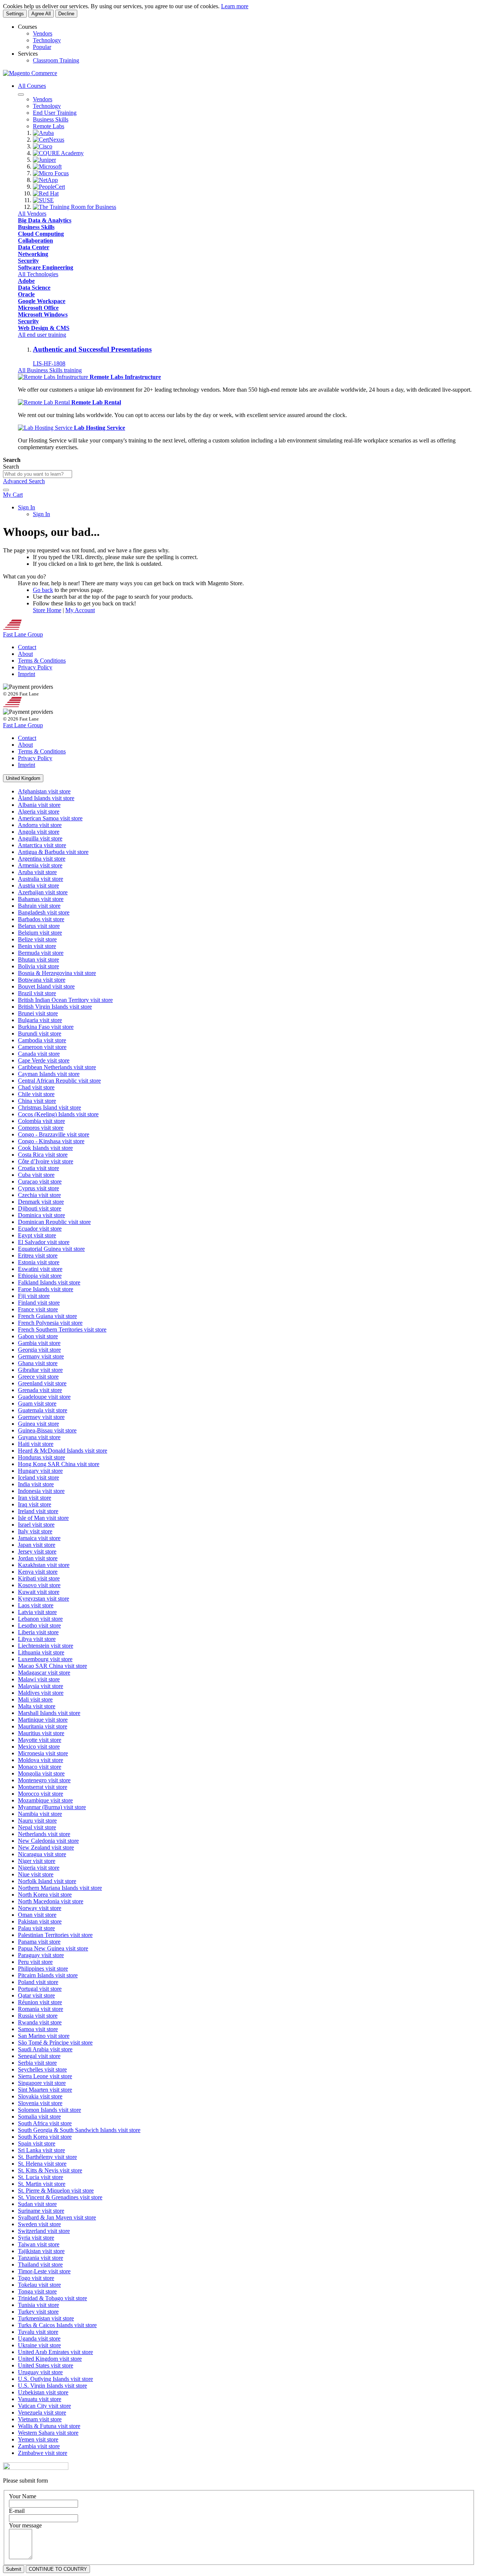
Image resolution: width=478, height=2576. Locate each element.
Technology (47, 40)
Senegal (39, 2056)
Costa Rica (43, 1155)
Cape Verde (44, 1060)
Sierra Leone (45, 2076)
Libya (37, 1639)
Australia (41, 879)
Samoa (38, 2029)
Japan (37, 1545)
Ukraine (39, 2345)
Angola (39, 832)
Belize (37, 939)
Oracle (26, 294)
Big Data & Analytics (45, 220)
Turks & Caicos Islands (57, 2325)
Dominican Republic (54, 1222)
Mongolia (41, 1773)
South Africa (45, 2123)
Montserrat (43, 1787)
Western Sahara (48, 2433)
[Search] (6, 490)
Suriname (41, 2211)
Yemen (38, 2439)
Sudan (37, 2204)
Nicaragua (42, 1854)
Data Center (34, 247)
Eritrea (38, 1255)
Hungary (40, 1471)
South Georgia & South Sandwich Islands (79, 2130)
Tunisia (38, 2305)
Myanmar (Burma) (52, 1807)
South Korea (45, 2137)
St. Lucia (41, 2177)
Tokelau (39, 2285)
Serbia (37, 2063)
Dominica (41, 1215)
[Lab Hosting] (46, 428)
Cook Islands (45, 1148)
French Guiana (47, 1316)
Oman (37, 1915)
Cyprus (38, 1188)
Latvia (37, 1612)
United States (46, 2365)
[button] (23, 778)
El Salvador (44, 1242)
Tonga (37, 2291)
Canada (39, 1054)
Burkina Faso (46, 1027)
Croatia (38, 1168)
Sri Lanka (41, 2150)
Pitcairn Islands (48, 1975)
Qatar (36, 1995)
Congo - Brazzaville (54, 1134)
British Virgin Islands (55, 1007)
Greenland (42, 1383)
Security (28, 261)
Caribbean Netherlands (57, 1067)
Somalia (39, 2117)
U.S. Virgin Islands (52, 2386)
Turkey (38, 2312)
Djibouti (40, 1208)
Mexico (39, 1747)
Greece (38, 1377)
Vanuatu (40, 2399)
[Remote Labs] (54, 377)
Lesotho (39, 1625)
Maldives (41, 1693)
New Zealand (46, 1847)
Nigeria (39, 1868)
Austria (38, 886)
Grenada (40, 1390)
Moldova (41, 1760)
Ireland (38, 1511)
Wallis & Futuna (49, 2426)
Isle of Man (43, 1518)
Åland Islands (46, 798)
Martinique (43, 1720)
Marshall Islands (49, 1713)
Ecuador (40, 1229)
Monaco (40, 1767)
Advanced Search (24, 481)
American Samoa (50, 818)
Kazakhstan (44, 1565)
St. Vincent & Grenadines (60, 2197)
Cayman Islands (49, 1074)
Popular (42, 47)
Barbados (41, 919)
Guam (37, 1403)
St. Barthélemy (47, 2157)
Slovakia (40, 2096)
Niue (36, 1874)
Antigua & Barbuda (53, 852)
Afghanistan (44, 791)
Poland (38, 1982)
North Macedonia (51, 1901)
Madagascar (44, 1673)
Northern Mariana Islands (60, 1888)
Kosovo (39, 1585)
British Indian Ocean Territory (65, 1000)
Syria (36, 2238)
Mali (35, 1699)
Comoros (41, 1128)
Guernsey (41, 1417)
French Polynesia (50, 1323)
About (25, 654)
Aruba (37, 872)
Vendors (43, 33)
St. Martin (42, 2184)
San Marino (44, 2036)
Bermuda (41, 953)
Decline (66, 14)
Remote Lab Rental (96, 402)
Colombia (41, 1121)
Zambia (39, 2446)
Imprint (27, 674)
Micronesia (43, 1753)
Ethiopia (40, 1276)
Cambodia (42, 1040)
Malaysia (41, 1686)
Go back (43, 590)
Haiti (36, 1444)
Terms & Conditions (42, 661)
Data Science (34, 288)
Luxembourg (45, 1659)
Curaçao (40, 1181)
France (38, 1309)
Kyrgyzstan (44, 1599)
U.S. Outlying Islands (55, 2379)
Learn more (235, 6)
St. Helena (42, 2164)
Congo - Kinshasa (51, 1141)
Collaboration (35, 240)
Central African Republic (59, 1081)
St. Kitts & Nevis (50, 2170)
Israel (36, 1525)
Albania (39, 805)
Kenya (38, 1572)
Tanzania (41, 2258)
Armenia (40, 865)
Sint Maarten (45, 2090)
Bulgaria (40, 1020)
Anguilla (40, 838)
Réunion (40, 2002)
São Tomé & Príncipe (55, 2043)
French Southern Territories (62, 1329)
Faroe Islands (46, 1289)
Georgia (39, 1350)
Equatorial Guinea (51, 1249)
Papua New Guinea (53, 1948)
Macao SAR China (52, 1666)
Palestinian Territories (55, 1935)
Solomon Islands (49, 2110)
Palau (36, 1928)
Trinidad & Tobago (52, 2298)
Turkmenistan (46, 2318)
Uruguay (40, 2372)
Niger (37, 1861)
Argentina (42, 859)
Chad (36, 1087)
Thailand (40, 2265)
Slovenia (40, 2103)
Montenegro (44, 1780)
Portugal (40, 1989)
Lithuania (41, 1652)
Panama (39, 1942)
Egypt (37, 1235)
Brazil (37, 993)
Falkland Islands (49, 1282)
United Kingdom (50, 2359)
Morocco (41, 1794)
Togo (36, 2278)
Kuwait (39, 1592)
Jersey (37, 1551)
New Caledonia (48, 1841)
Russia (38, 2016)
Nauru (37, 1821)
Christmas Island (49, 1107)
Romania (41, 2009)
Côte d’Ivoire (46, 1161)
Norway (40, 1908)
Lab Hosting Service (100, 428)
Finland (39, 1303)
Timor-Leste (44, 2271)
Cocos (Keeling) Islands (58, 1114)
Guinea (38, 1424)
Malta (37, 1706)
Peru (35, 1962)
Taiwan (39, 2244)
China (37, 1101)
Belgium (40, 933)
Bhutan (38, 960)
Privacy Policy (35, 667)
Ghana (38, 1363)
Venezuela (42, 2413)
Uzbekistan (43, 2392)
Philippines (43, 1969)
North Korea (45, 1895)
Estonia (39, 1262)
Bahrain (39, 906)
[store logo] (30, 73)
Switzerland (44, 2231)
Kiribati (39, 1578)
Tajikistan (41, 2251)
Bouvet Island (46, 986)
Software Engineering (46, 267)
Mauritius (41, 1733)
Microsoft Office (38, 308)
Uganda (39, 2339)
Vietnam (40, 2419)
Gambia (39, 1343)
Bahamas (41, 899)
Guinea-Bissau (47, 1430)
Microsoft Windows (43, 314)
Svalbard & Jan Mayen (57, 2217)
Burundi (40, 1034)
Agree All (41, 14)
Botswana (42, 980)
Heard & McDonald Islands (63, 1451)
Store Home (47, 610)
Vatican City (44, 2406)
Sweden (39, 2224)
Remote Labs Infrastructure (125, 377)
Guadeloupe (44, 1397)
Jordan (38, 1558)
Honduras (41, 1457)
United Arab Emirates (55, 2352)
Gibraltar (40, 1370)
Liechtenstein (46, 1646)
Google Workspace (42, 301)
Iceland (38, 1477)
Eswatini (40, 1269)
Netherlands (44, 1834)
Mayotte (40, 1740)
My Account (80, 610)
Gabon (38, 1336)
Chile (36, 1094)
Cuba (36, 1175)
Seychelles (42, 2069)
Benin (37, 946)
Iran (35, 1498)
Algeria (39, 812)
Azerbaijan (43, 892)
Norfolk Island (47, 1881)
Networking (33, 254)
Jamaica (39, 1538)
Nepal (37, 1827)
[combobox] (38, 474)
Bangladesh (44, 912)
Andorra (40, 825)
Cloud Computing (41, 234)
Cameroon (42, 1047)
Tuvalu (38, 2332)
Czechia (39, 1195)
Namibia (40, 1814)
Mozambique (45, 1800)
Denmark (41, 1202)
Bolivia (38, 966)
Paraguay (41, 1955)
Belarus (39, 926)
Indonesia (41, 1491)
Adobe (26, 281)
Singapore (42, 2083)
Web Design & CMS (44, 328)
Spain (37, 2143)
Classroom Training (56, 60)
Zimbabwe (43, 2453)
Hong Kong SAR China (59, 1464)
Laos (36, 1605)
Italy (35, 1531)
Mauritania (43, 1726)
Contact (27, 647)
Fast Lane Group (23, 634)
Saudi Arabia (45, 2049)
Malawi (39, 1679)
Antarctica (42, 845)
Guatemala (43, 1410)
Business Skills (36, 227)
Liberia (38, 1632)
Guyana (39, 1437)
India (36, 1484)
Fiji (34, 1296)
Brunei (38, 1013)
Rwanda (40, 2022)
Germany (41, 1356)
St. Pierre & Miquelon (56, 2191)
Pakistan (40, 1921)
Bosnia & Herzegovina (57, 973)
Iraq (35, 1504)
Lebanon (40, 1619)
